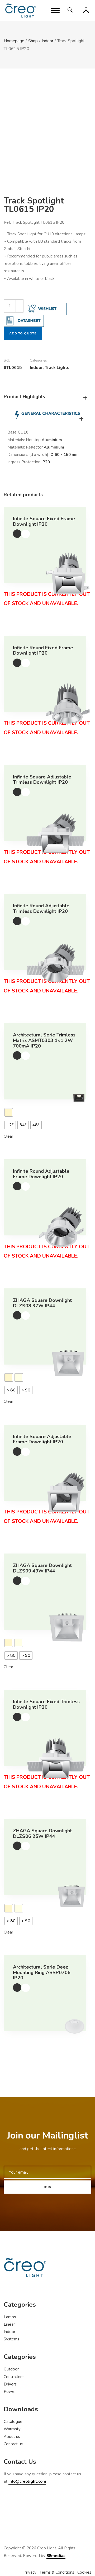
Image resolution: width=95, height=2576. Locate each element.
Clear (8, 1136)
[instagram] (27, 2507)
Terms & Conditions (57, 2572)
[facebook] (10, 2507)
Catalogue (13, 2422)
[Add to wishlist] (26, 534)
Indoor (36, 368)
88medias (56, 2556)
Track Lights (57, 368)
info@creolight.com (27, 2481)
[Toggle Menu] (55, 10)
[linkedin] (43, 2507)
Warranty (12, 2429)
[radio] (9, 1112)
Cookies (84, 2572)
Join (47, 2187)
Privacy (30, 2572)
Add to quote (23, 333)
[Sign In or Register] (86, 12)
